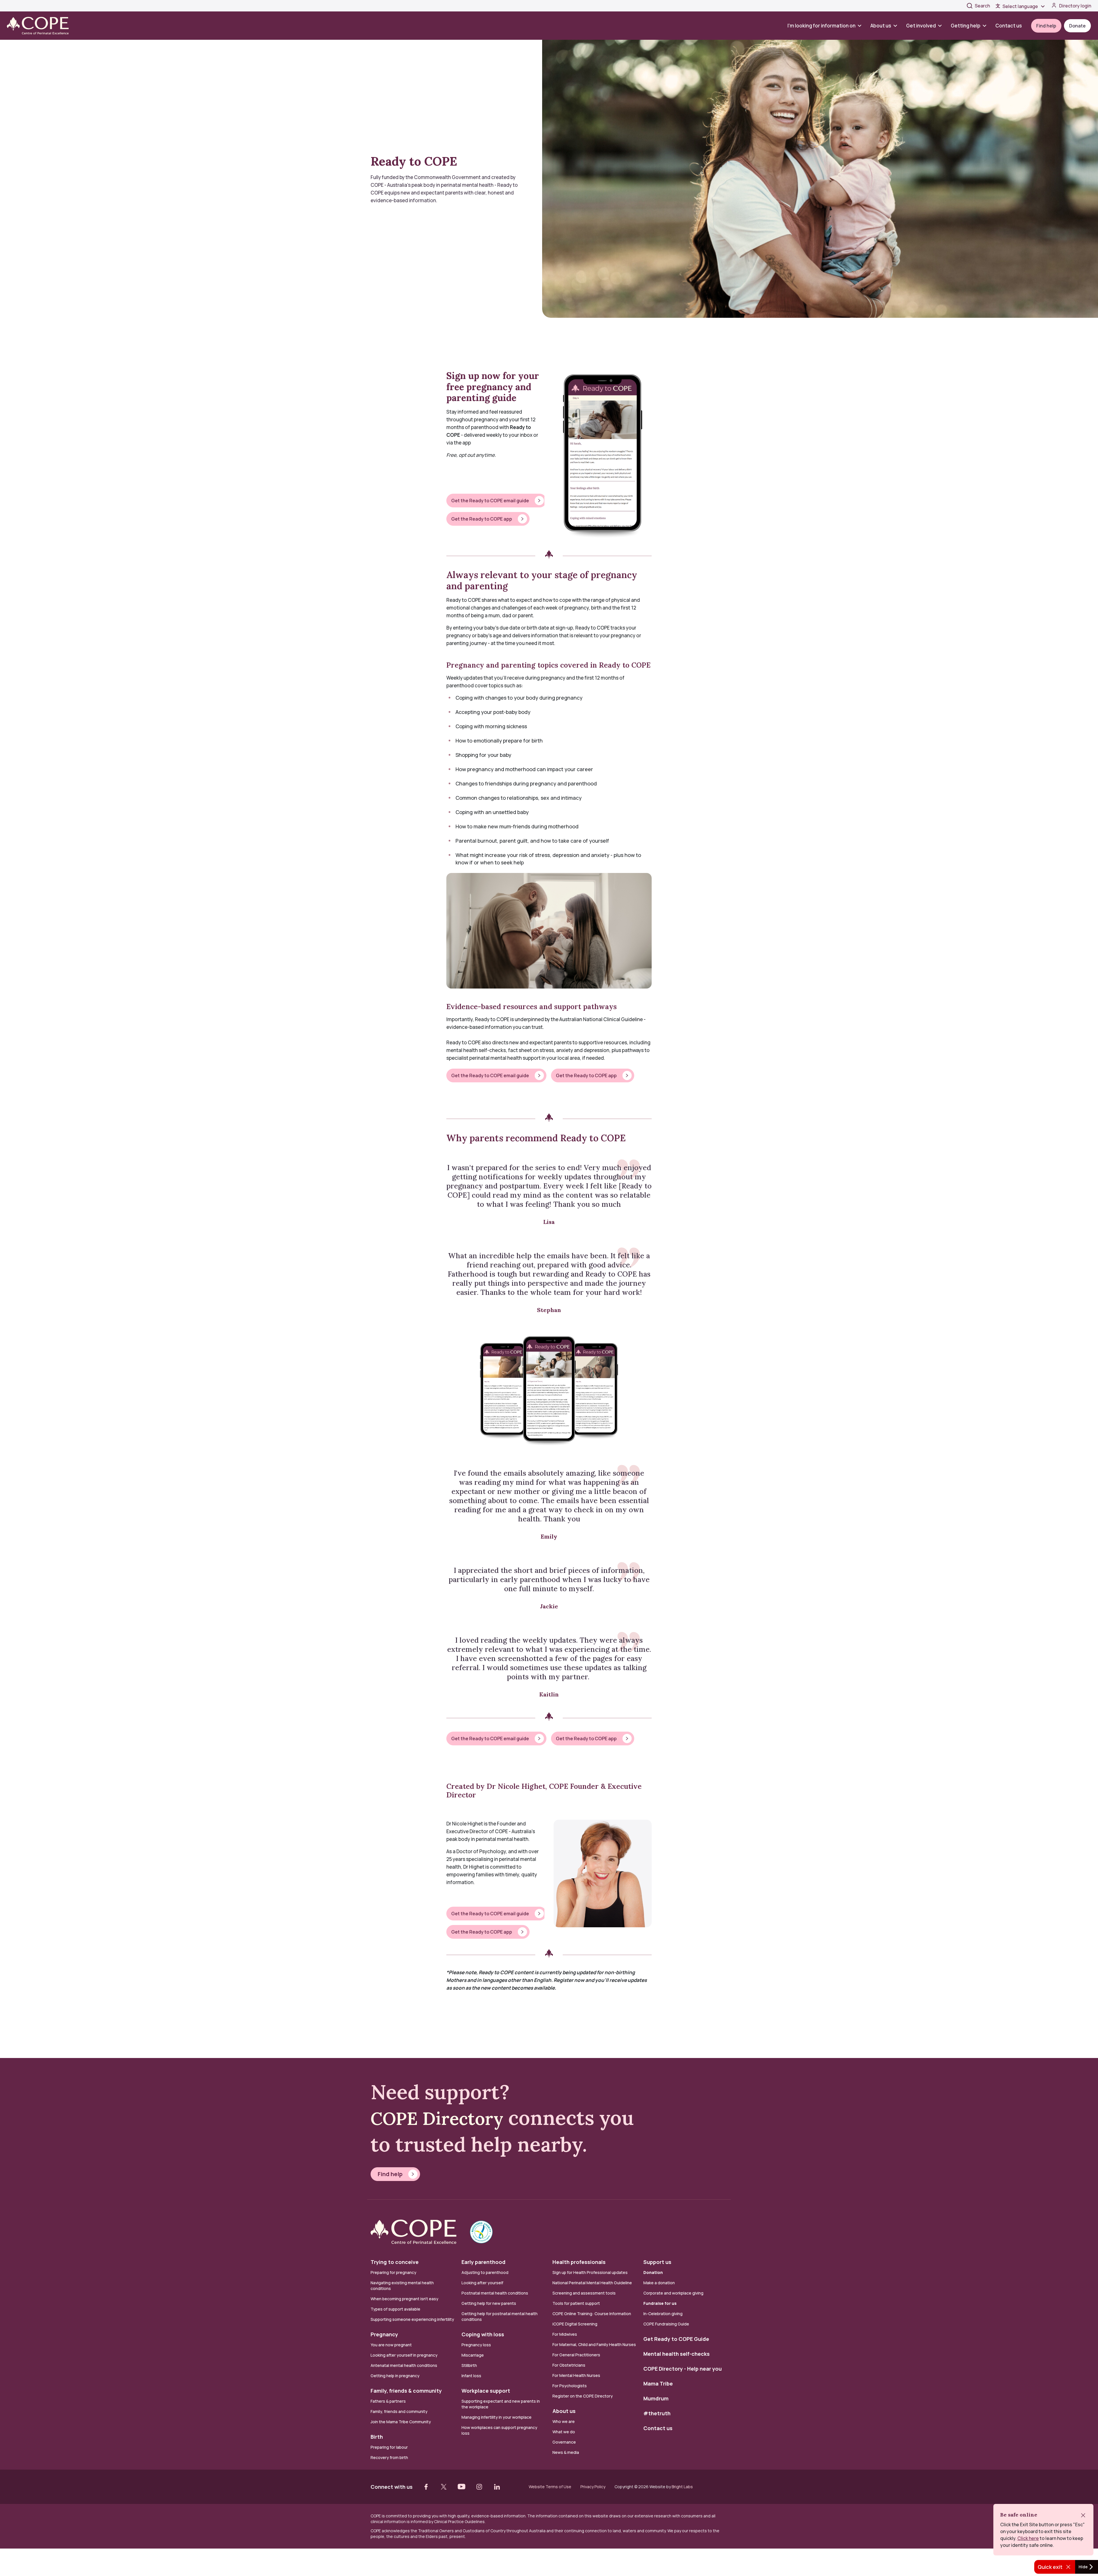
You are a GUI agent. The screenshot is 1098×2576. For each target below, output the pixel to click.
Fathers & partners (388, 2401)
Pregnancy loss (476, 2345)
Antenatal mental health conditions (404, 2365)
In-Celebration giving (663, 2314)
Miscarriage (473, 2355)
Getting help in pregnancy (395, 2376)
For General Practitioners (576, 2355)
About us (881, 26)
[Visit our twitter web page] (444, 2487)
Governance (564, 2442)
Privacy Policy (593, 2487)
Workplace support (486, 2391)
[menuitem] (827, 26)
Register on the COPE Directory (583, 2396)
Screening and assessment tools (584, 2293)
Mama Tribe (658, 2384)
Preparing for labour (389, 2447)
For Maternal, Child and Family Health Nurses (594, 2344)
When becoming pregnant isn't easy (404, 2299)
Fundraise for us (660, 2303)
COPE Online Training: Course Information (592, 2314)
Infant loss (471, 2376)
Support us (657, 2262)
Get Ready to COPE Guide (676, 2339)
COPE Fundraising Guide (666, 2324)
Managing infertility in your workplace (497, 2417)
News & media (566, 2452)
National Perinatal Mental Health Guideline (592, 2283)
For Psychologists (570, 2386)
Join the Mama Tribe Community (401, 2422)
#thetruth (657, 2413)
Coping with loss (483, 2334)
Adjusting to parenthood (485, 2272)
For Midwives (565, 2334)
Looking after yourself (482, 2283)
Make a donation (659, 2283)
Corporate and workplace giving (673, 2293)
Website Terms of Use (550, 2487)
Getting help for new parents (489, 2303)
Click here (1028, 2538)
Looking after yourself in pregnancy (404, 2355)
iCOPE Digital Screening (575, 2324)
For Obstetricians (569, 2365)
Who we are (564, 2421)
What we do (564, 2432)
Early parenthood (484, 2262)
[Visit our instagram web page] (479, 2487)
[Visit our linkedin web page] (497, 2487)
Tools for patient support (576, 2303)
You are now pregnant (391, 2345)
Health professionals (579, 2262)
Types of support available (395, 2309)
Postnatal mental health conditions (495, 2293)
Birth (377, 2437)
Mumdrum (656, 2398)
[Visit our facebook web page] (426, 2487)
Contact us (1009, 26)
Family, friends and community (399, 2411)
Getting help (966, 26)
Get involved (921, 26)
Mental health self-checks (677, 2354)
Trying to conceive (395, 2262)
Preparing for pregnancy (393, 2272)
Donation (653, 2272)
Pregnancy (384, 2334)
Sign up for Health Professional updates (590, 2272)
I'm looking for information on (821, 26)
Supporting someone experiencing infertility (412, 2319)
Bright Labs (682, 2487)
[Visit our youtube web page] (462, 2487)
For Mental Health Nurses (576, 2375)
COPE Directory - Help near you (683, 2369)
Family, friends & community (406, 2391)
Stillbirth (469, 2365)
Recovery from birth (389, 2457)
